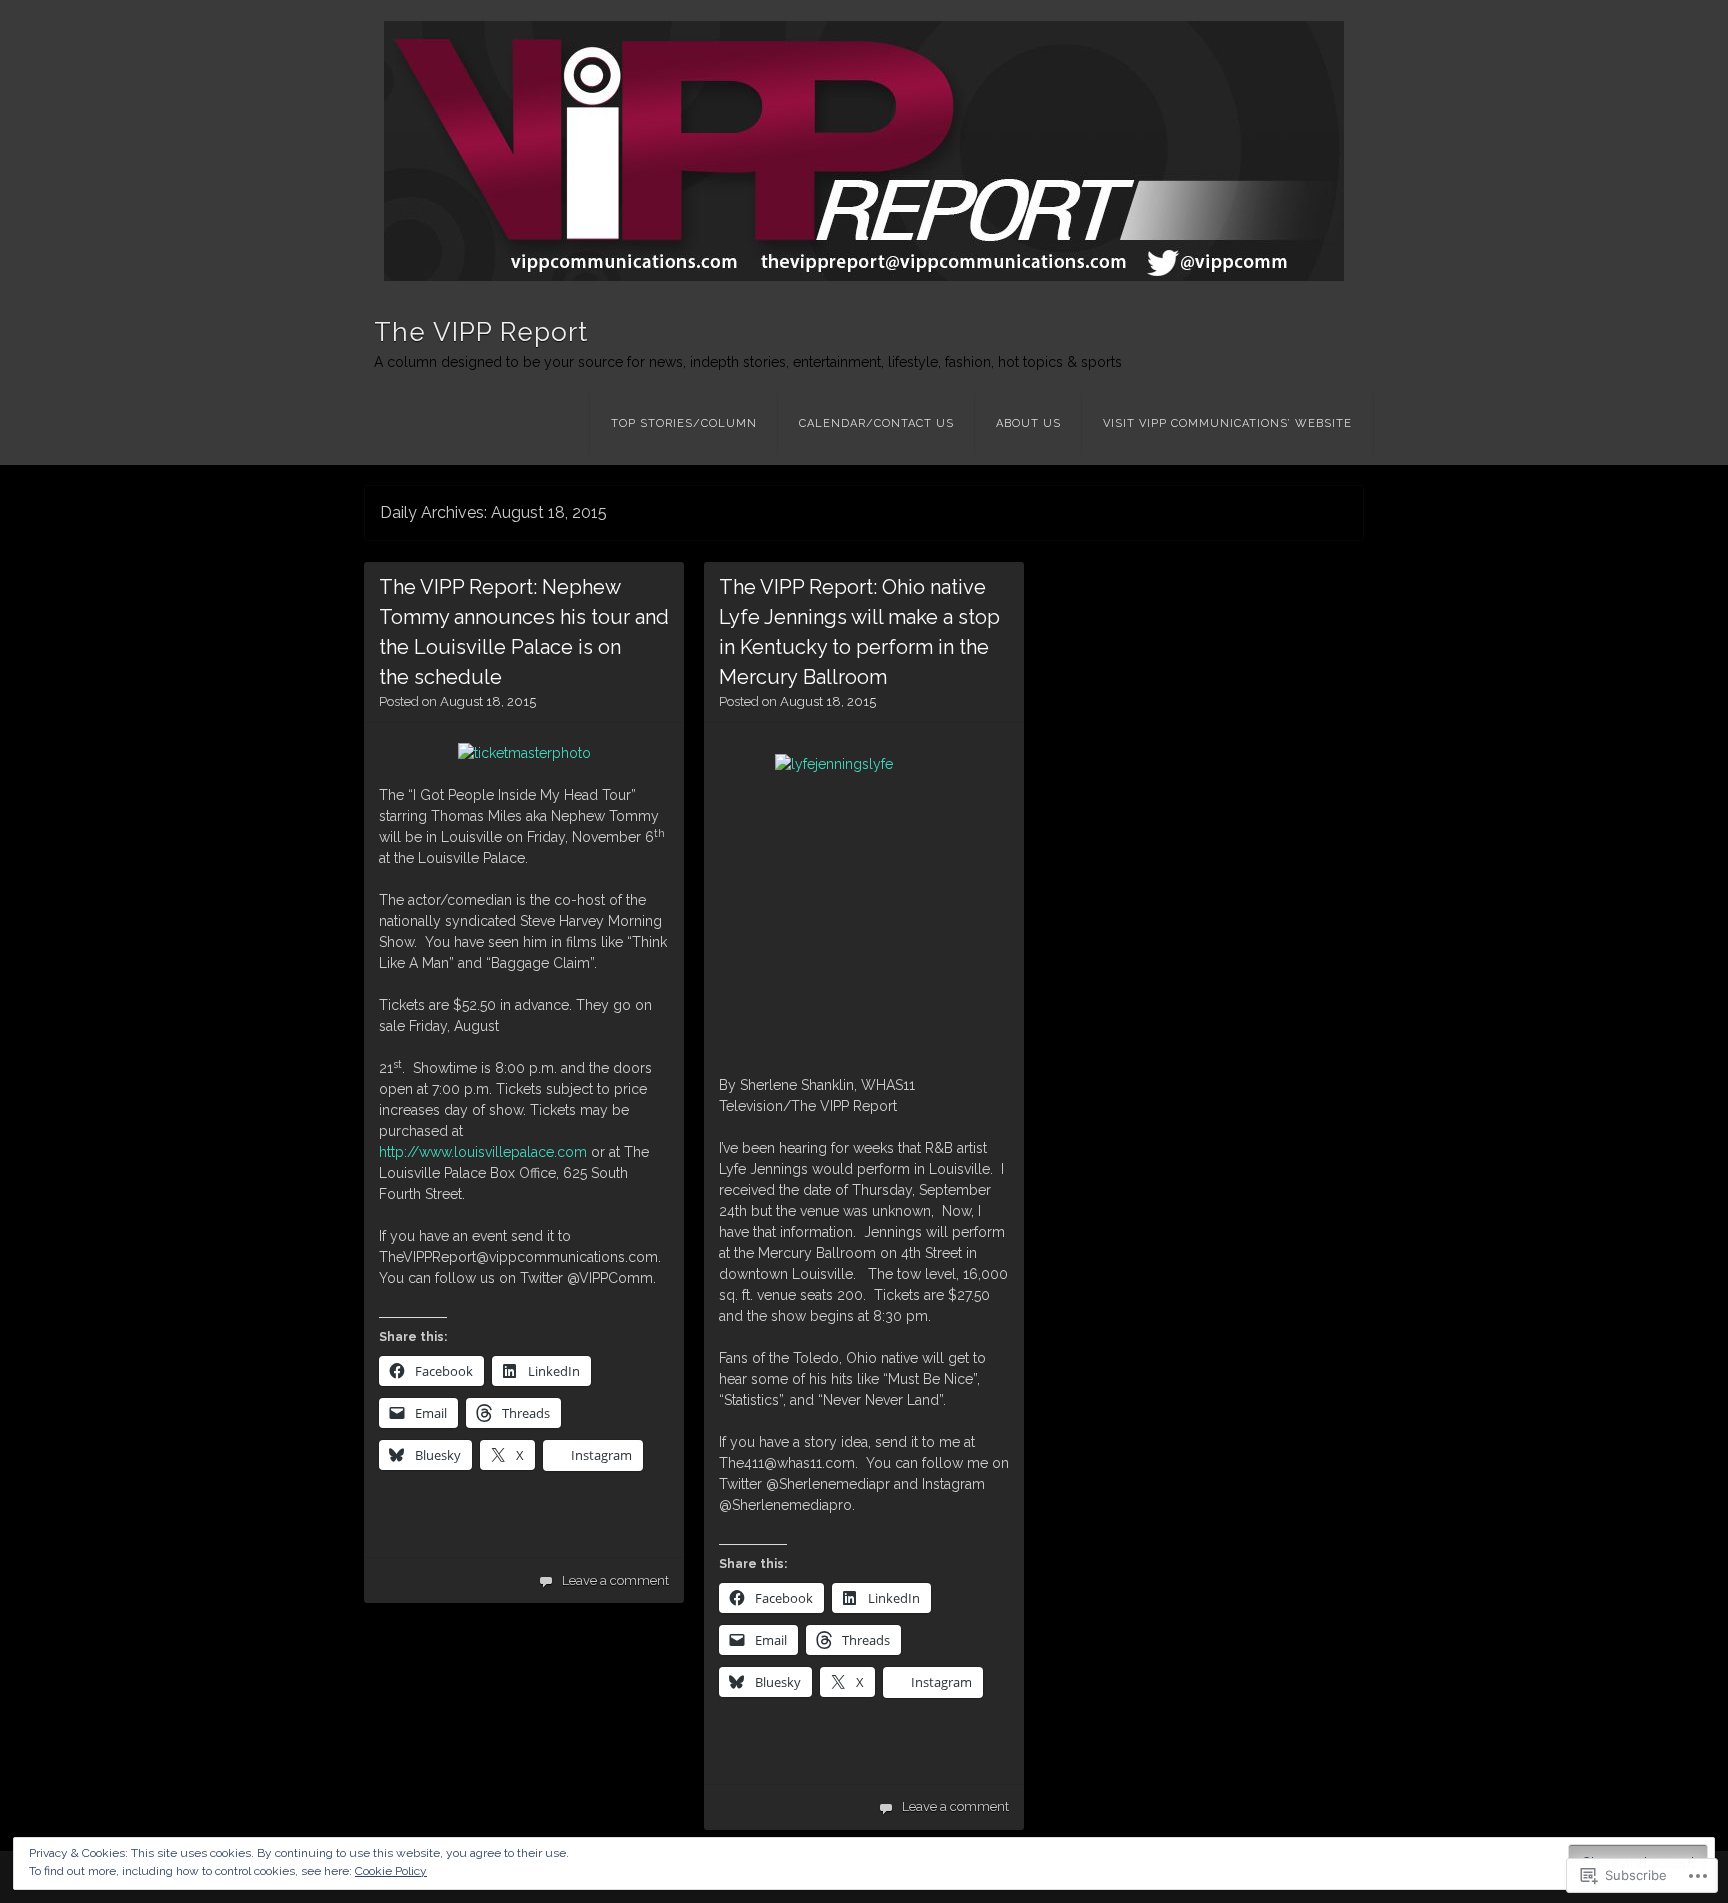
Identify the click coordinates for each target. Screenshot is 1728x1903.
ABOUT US (1028, 423)
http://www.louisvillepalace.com (483, 1152)
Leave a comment (615, 1580)
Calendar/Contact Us (876, 423)
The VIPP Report (481, 332)
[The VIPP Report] (864, 151)
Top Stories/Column (684, 423)
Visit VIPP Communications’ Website (1227, 423)
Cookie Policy (391, 1871)
